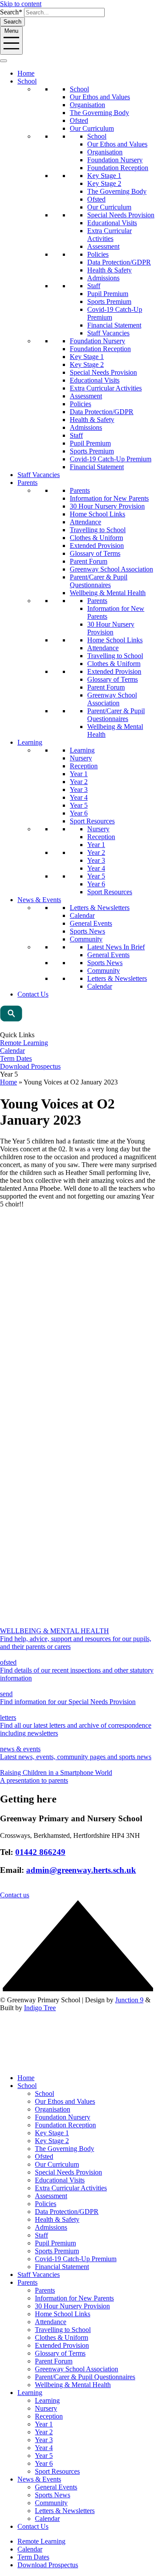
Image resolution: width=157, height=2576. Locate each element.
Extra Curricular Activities (109, 235)
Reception (84, 766)
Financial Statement (114, 325)
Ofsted (79, 120)
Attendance (85, 522)
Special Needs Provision (121, 215)
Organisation (87, 105)
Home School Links (97, 514)
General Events (91, 923)
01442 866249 (40, 1852)
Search (12, 22)
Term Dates (16, 1058)
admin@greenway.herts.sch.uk (81, 1870)
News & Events (39, 900)
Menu (11, 31)
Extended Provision (97, 546)
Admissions (103, 278)
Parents (27, 483)
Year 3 (79, 790)
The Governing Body (99, 113)
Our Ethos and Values (100, 97)
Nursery (81, 758)
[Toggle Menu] (3, 61)
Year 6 (79, 813)
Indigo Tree (40, 2008)
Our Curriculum (92, 128)
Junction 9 (129, 2000)
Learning (30, 742)
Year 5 (79, 805)
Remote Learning (24, 1043)
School (27, 81)
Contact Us (33, 994)
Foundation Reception (118, 168)
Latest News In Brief (116, 947)
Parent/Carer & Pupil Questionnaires (99, 581)
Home (26, 73)
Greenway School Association (111, 569)
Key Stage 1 (104, 176)
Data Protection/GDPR (119, 262)
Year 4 (79, 797)
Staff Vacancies (108, 333)
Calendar (82, 915)
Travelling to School (98, 530)
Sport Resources (92, 821)
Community (86, 939)
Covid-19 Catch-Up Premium (111, 459)
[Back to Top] (78, 1992)
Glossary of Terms (95, 553)
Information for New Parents (109, 498)
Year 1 (79, 774)
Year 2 (79, 782)
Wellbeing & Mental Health (108, 593)
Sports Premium (109, 302)
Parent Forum (89, 561)
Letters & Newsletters (100, 908)
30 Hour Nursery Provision (107, 506)
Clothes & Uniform (96, 538)
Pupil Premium (108, 294)
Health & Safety (109, 270)
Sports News (87, 931)
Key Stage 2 (104, 183)
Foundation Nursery (115, 160)
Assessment (103, 246)
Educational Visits (112, 223)
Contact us (15, 1895)
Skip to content (21, 4)
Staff (94, 286)
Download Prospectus (30, 1066)
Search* (11, 12)
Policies (98, 254)
